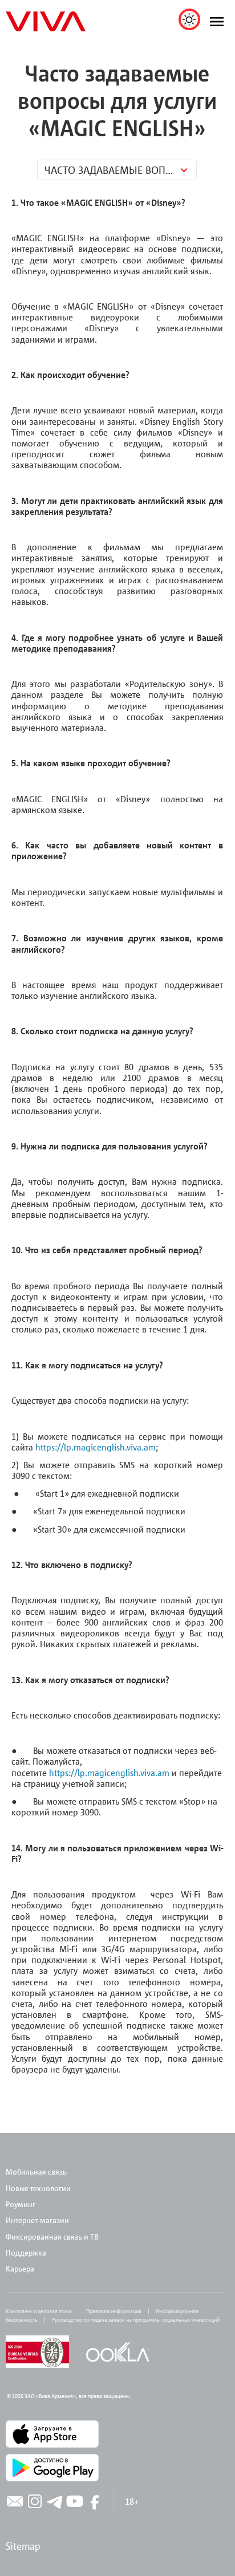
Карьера (20, 2268)
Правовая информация (114, 2311)
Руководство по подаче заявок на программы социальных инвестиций (136, 2319)
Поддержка (26, 2252)
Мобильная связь (36, 2171)
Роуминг (21, 2204)
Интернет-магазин (37, 2220)
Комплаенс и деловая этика (39, 2311)
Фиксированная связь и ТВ (53, 2236)
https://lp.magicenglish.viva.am (96, 1447)
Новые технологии (38, 2188)
